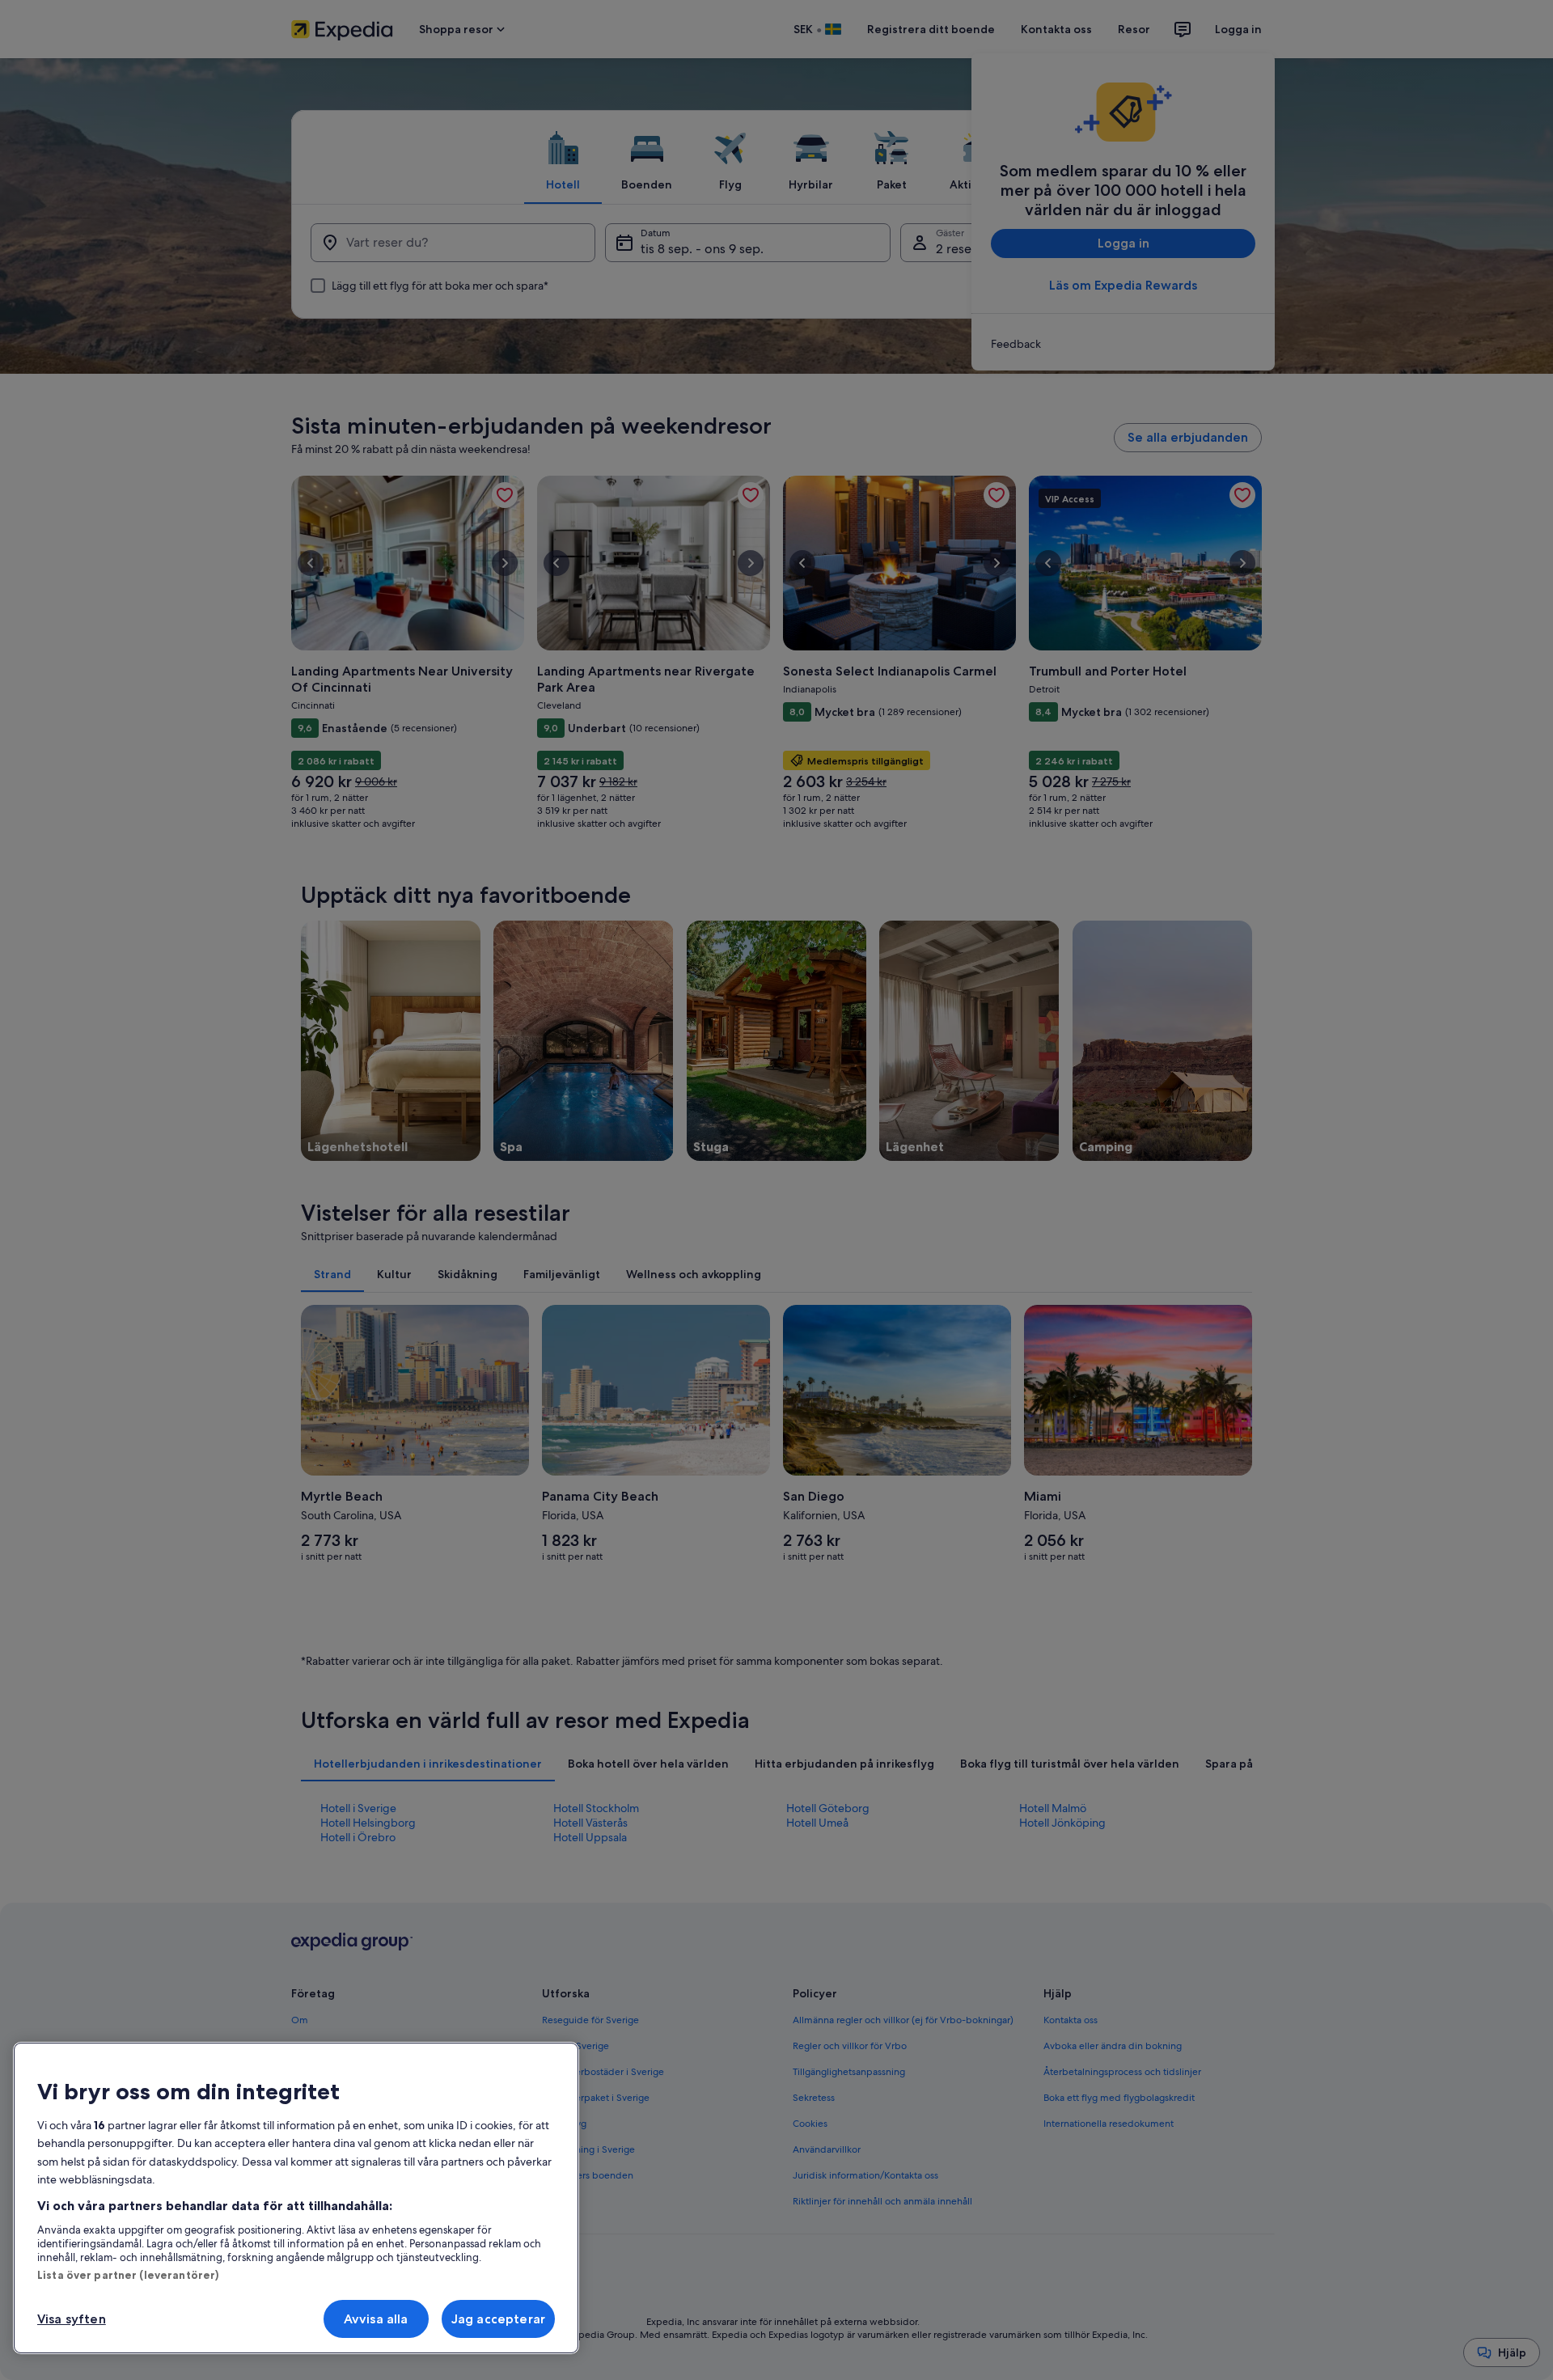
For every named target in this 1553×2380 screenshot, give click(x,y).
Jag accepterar (498, 2319)
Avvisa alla (376, 2319)
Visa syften (72, 2319)
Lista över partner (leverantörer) (128, 2275)
